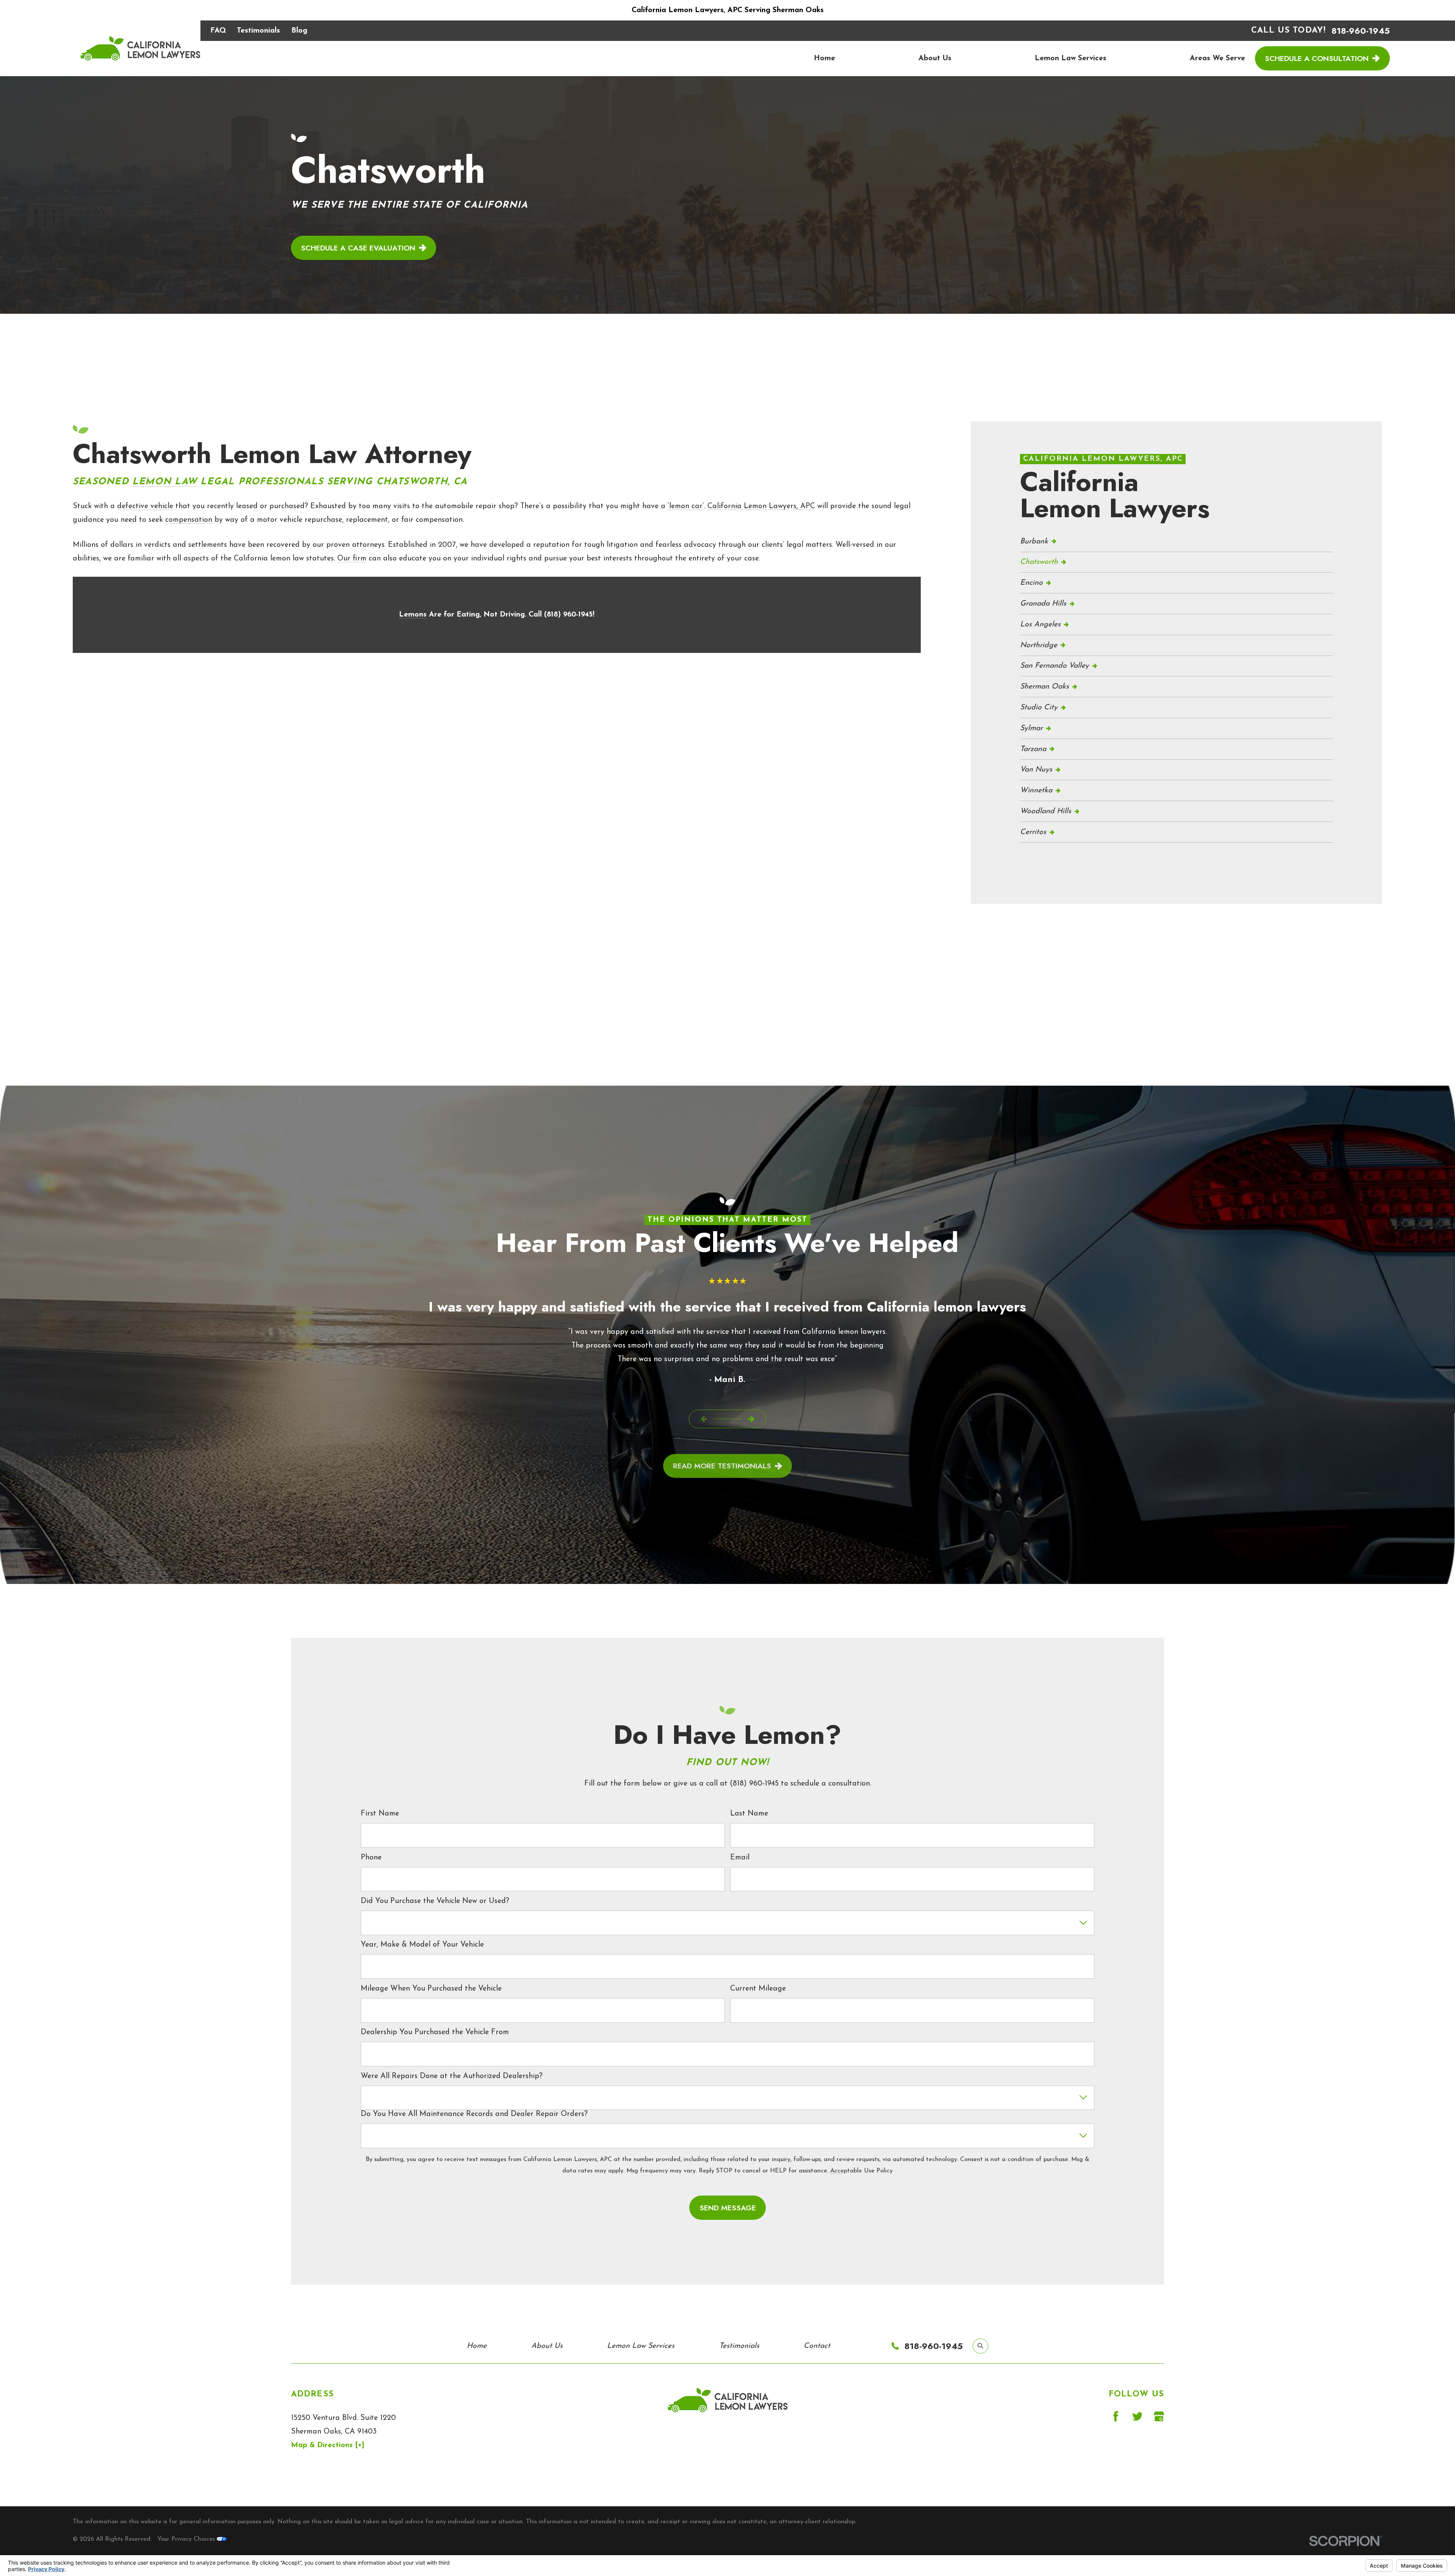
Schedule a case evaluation (358, 248)
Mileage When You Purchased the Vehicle (431, 1989)
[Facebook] (1116, 2416)
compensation (189, 520)
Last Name (749, 1814)
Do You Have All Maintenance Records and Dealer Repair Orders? (474, 2114)
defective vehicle (145, 506)
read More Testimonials (722, 1466)
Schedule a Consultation (1317, 58)
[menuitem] (1177, 542)
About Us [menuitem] (935, 58)
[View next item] (751, 1419)
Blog (299, 31)
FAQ (218, 31)
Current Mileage (758, 1989)
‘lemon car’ (686, 506)
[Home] (140, 48)
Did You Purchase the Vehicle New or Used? (435, 1901)
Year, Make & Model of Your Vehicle (422, 1945)
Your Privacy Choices (187, 2539)
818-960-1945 (1361, 31)
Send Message (728, 2208)
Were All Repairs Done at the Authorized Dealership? (452, 2076)
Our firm (352, 559)
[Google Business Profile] (1159, 2416)
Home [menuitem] (824, 58)
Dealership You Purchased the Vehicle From (435, 2032)
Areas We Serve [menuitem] (1217, 58)
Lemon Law (165, 482)
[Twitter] (1137, 2416)
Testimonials (258, 31)
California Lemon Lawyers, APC (761, 506)
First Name (380, 1814)
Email (740, 1858)
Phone (371, 1858)
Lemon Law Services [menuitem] (1071, 58)
